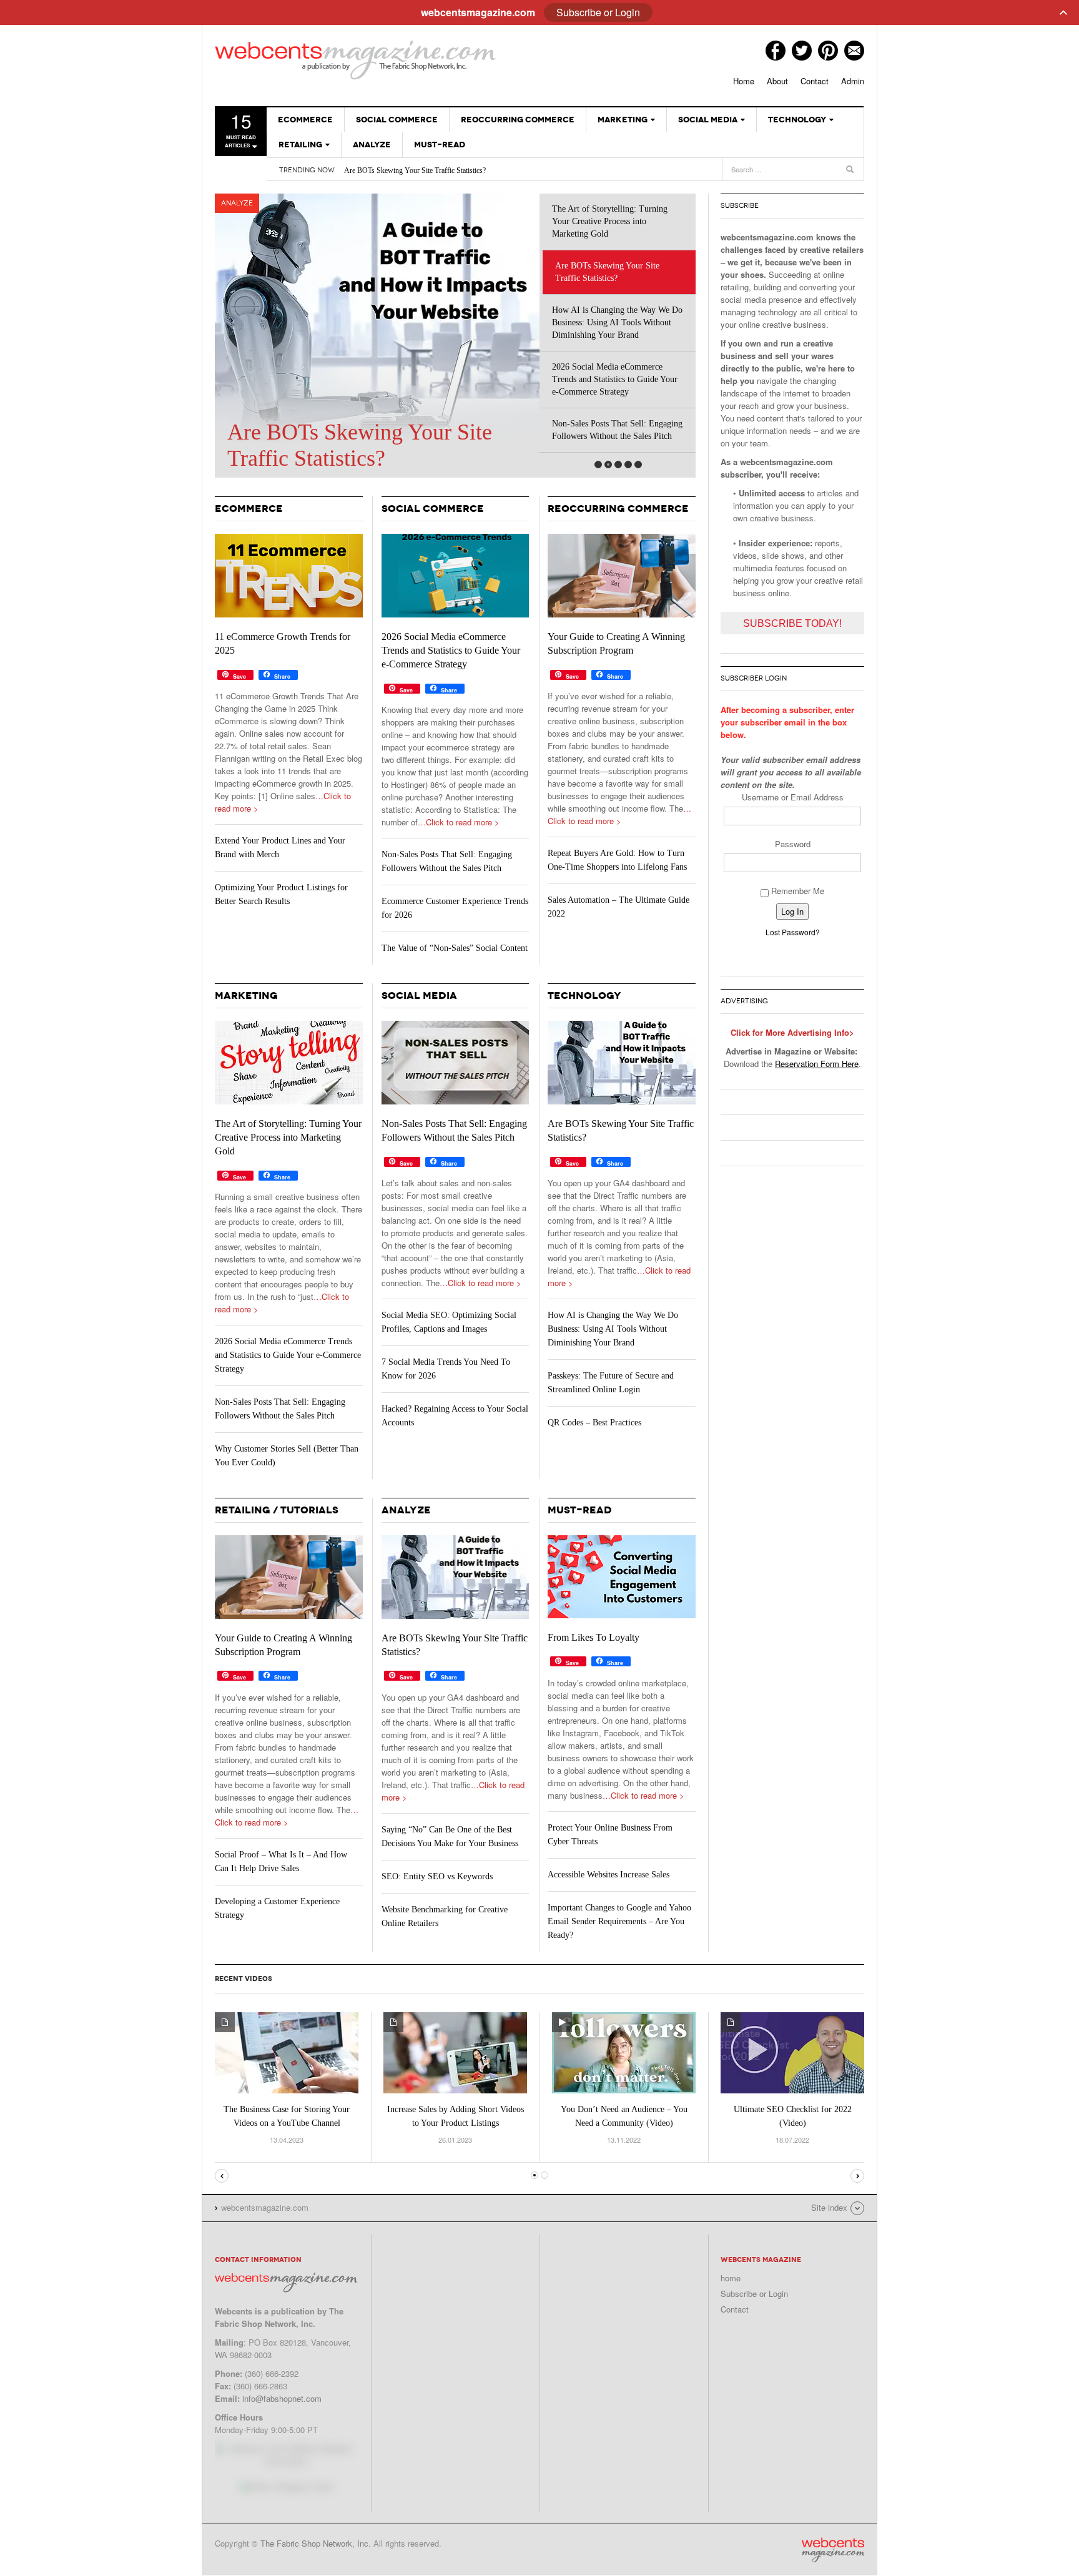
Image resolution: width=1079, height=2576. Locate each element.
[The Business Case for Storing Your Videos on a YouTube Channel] (287, 2051)
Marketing (623, 120)
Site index (829, 2207)
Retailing (300, 145)
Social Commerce (397, 120)
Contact (815, 81)
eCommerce (305, 120)
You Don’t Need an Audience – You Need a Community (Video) (624, 2116)
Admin (853, 81)
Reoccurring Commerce (518, 120)
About (777, 81)
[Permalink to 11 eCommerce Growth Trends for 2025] (289, 576)
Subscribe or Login (754, 2293)
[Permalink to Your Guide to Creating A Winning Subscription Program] (622, 576)
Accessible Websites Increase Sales (608, 1875)
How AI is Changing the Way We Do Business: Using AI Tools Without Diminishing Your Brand (617, 322)
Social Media (708, 120)
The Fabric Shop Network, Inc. (316, 2543)
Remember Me (796, 891)
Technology (797, 120)
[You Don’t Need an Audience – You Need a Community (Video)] (624, 2051)
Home (744, 81)
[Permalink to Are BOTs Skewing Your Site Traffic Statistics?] (622, 1063)
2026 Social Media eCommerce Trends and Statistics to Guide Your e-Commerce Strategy (615, 379)
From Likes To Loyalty (594, 1637)
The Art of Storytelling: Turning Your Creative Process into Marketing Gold (610, 221)
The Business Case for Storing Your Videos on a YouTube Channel (287, 2116)
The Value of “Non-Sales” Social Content (455, 948)
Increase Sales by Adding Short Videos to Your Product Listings (456, 2116)
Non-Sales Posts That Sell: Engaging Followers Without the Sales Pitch (617, 430)
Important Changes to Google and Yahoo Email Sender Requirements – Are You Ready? (619, 1921)
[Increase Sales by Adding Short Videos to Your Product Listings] (455, 2051)
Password (793, 844)
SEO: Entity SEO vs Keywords (437, 1876)
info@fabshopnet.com (282, 2398)
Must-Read (440, 145)
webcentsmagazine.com (355, 59)
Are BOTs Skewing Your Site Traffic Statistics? (415, 170)
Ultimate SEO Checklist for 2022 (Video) (793, 2116)
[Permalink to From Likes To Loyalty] (622, 1577)
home (731, 2278)
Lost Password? (793, 932)
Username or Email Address (793, 797)
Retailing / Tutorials (277, 1510)
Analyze (372, 145)
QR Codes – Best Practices (594, 1423)
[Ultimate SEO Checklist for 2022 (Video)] (792, 2051)
